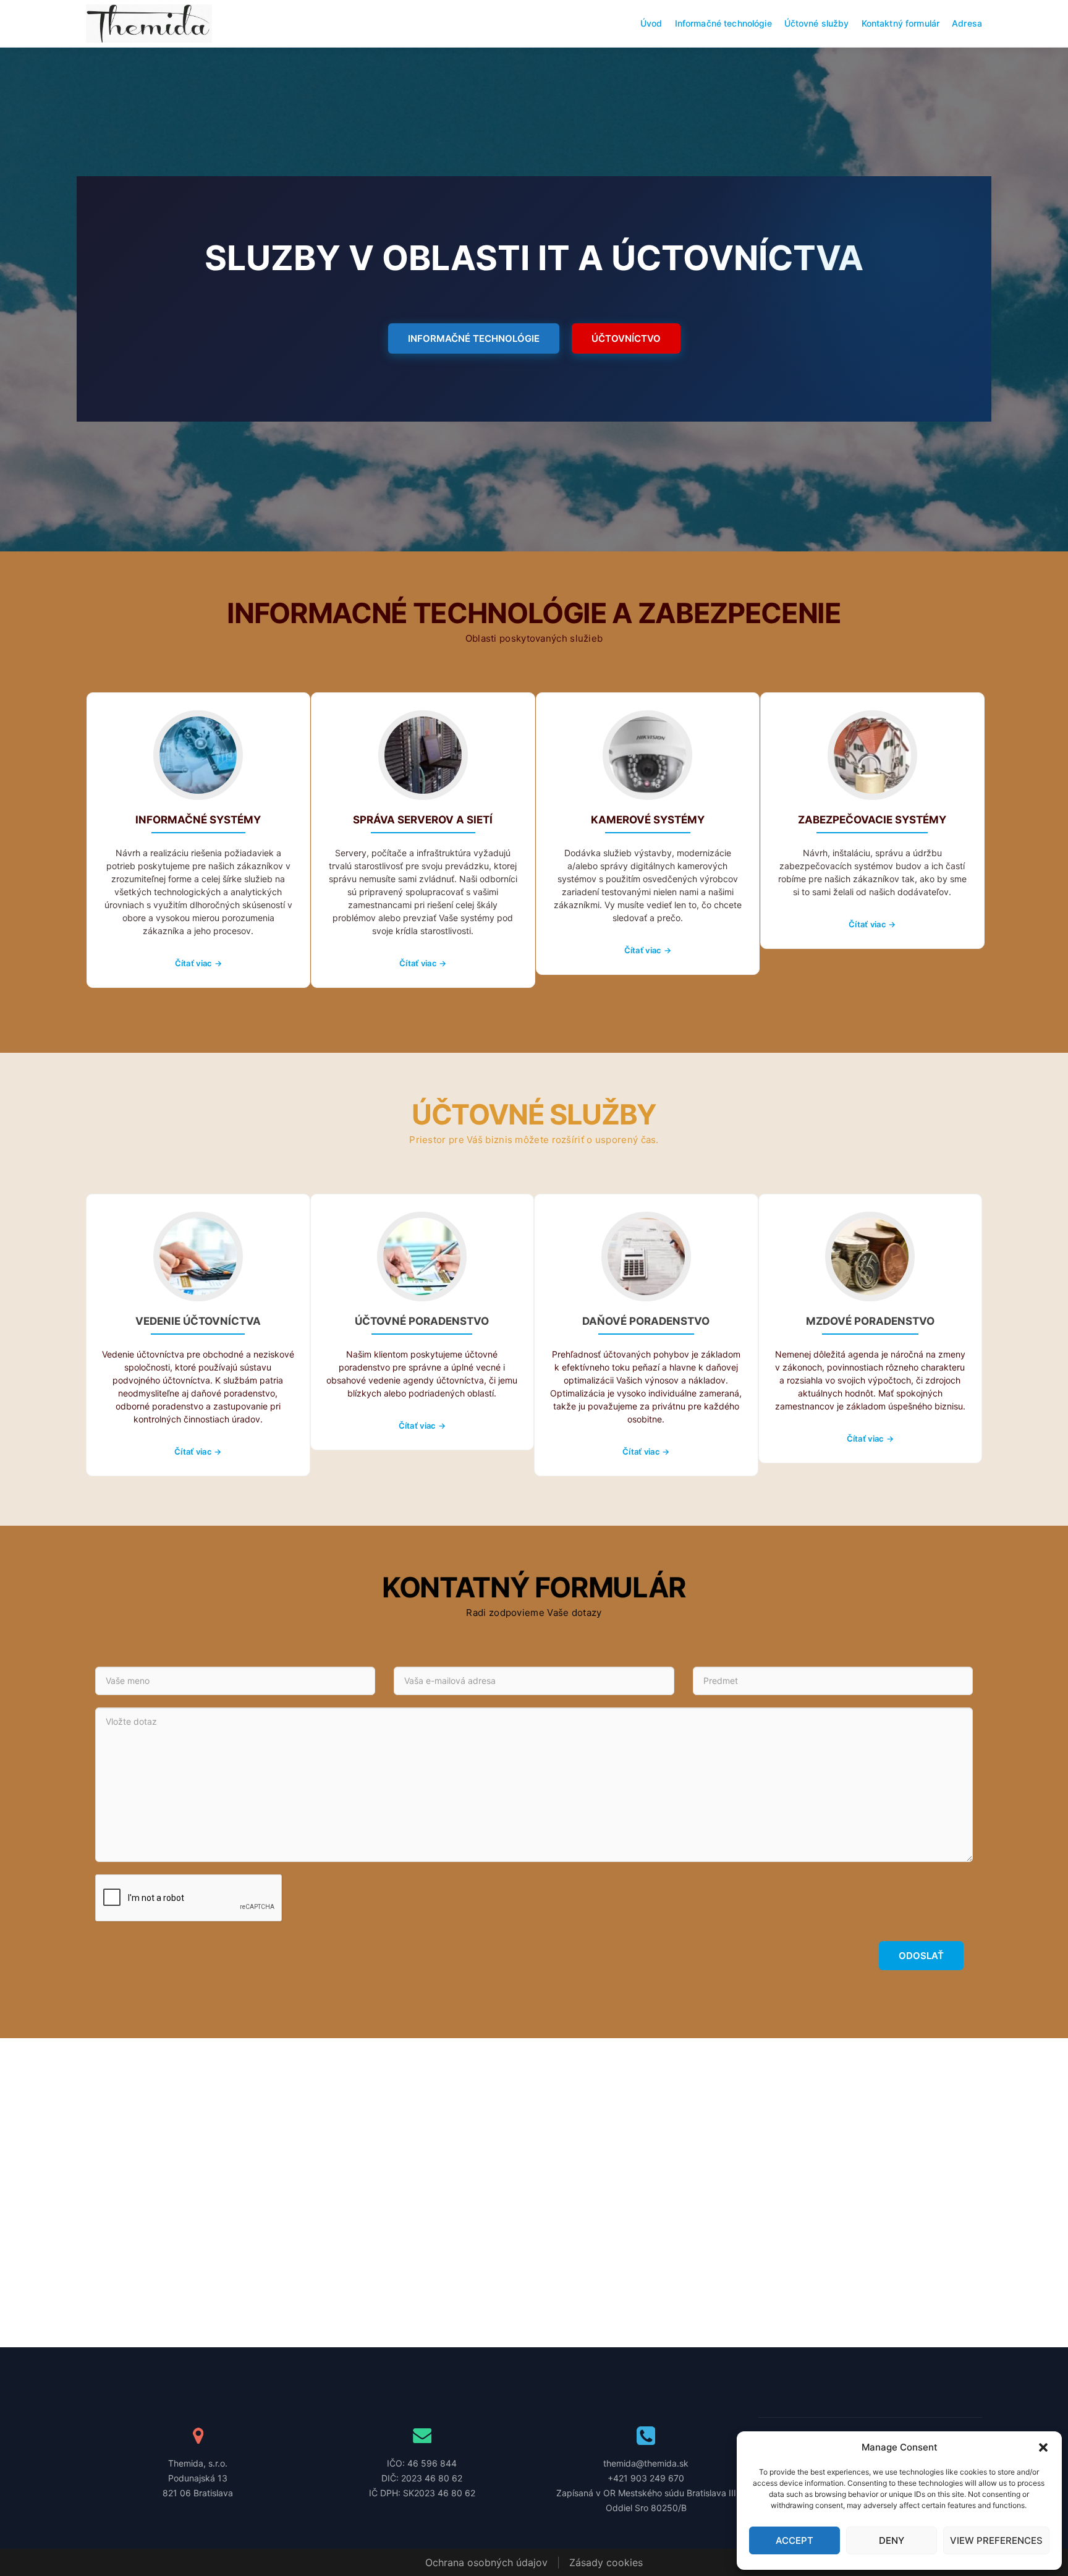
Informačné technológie (723, 23)
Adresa (967, 23)
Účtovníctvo (626, 338)
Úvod (651, 23)
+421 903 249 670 (646, 2478)
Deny (892, 2540)
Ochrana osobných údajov (486, 2562)
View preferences (996, 2540)
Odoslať (921, 1956)
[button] (1043, 2447)
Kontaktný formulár (901, 23)
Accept (795, 2540)
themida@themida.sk (646, 2463)
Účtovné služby (817, 23)
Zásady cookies (606, 2562)
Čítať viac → (198, 963)
